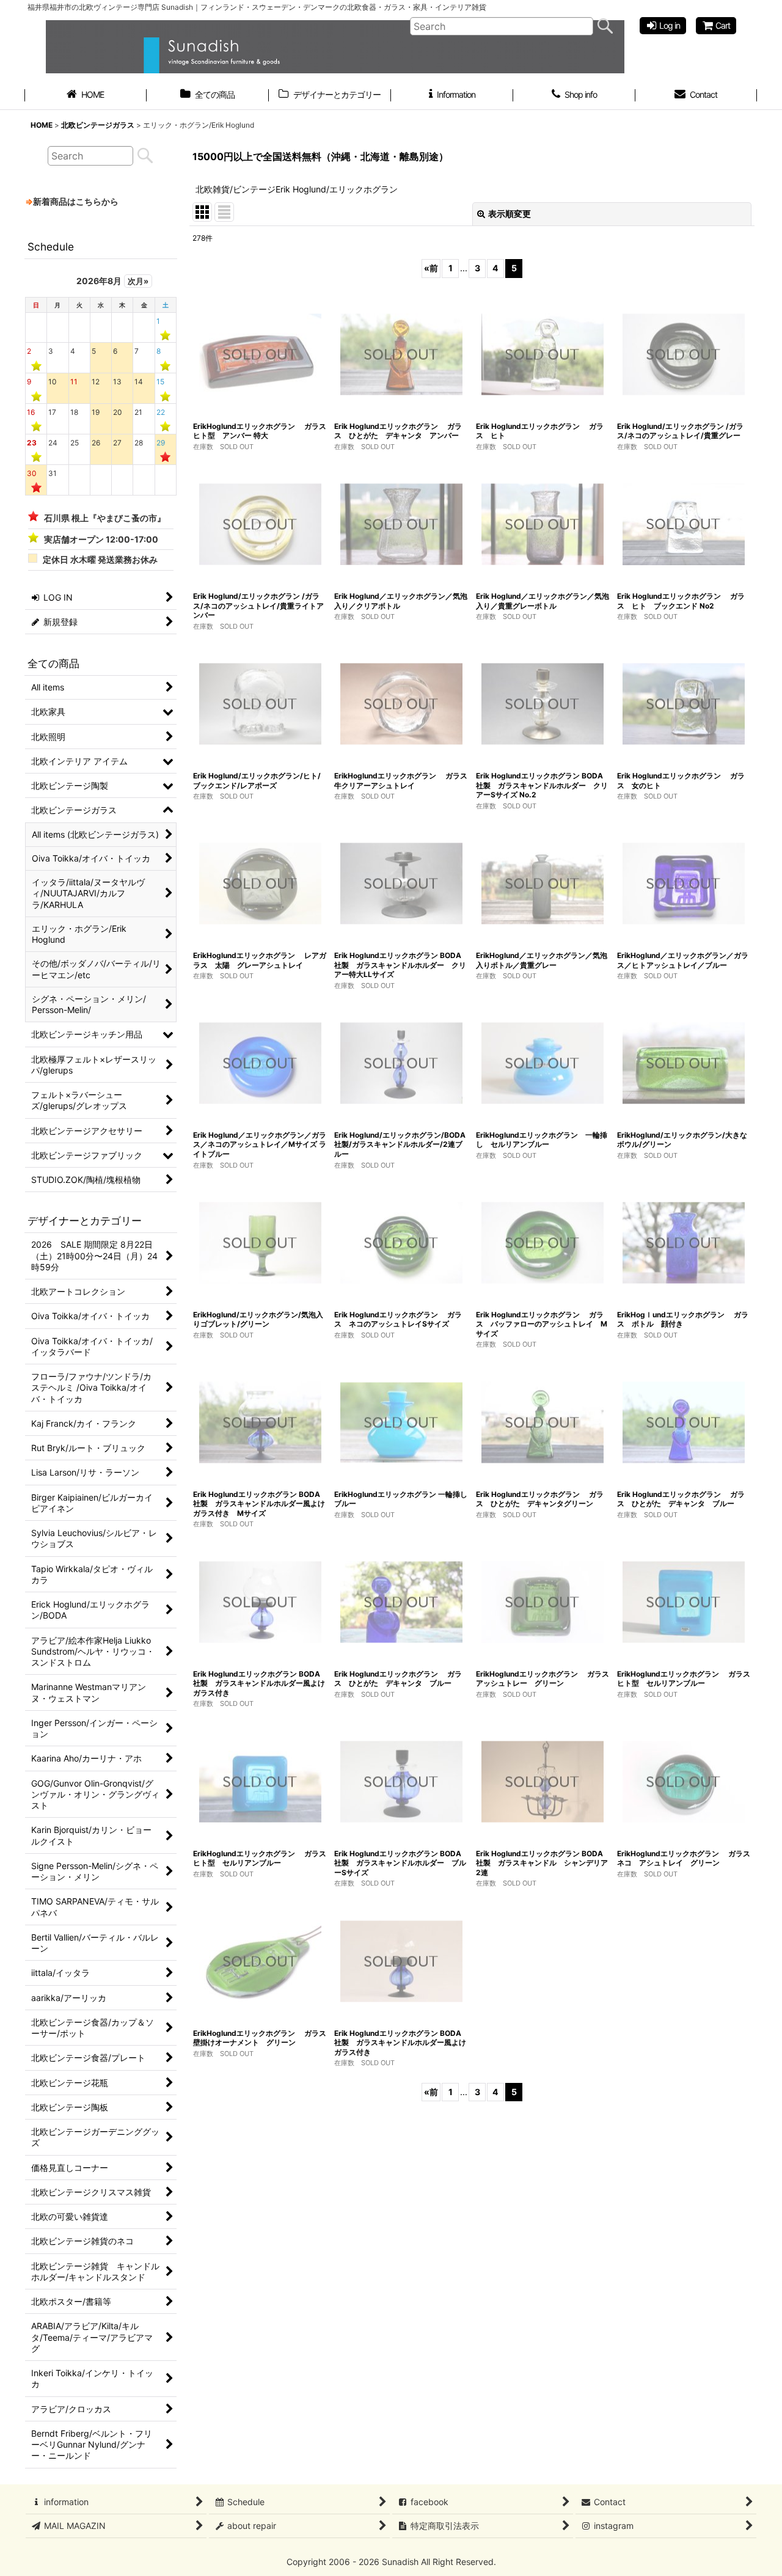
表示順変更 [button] (510, 214)
